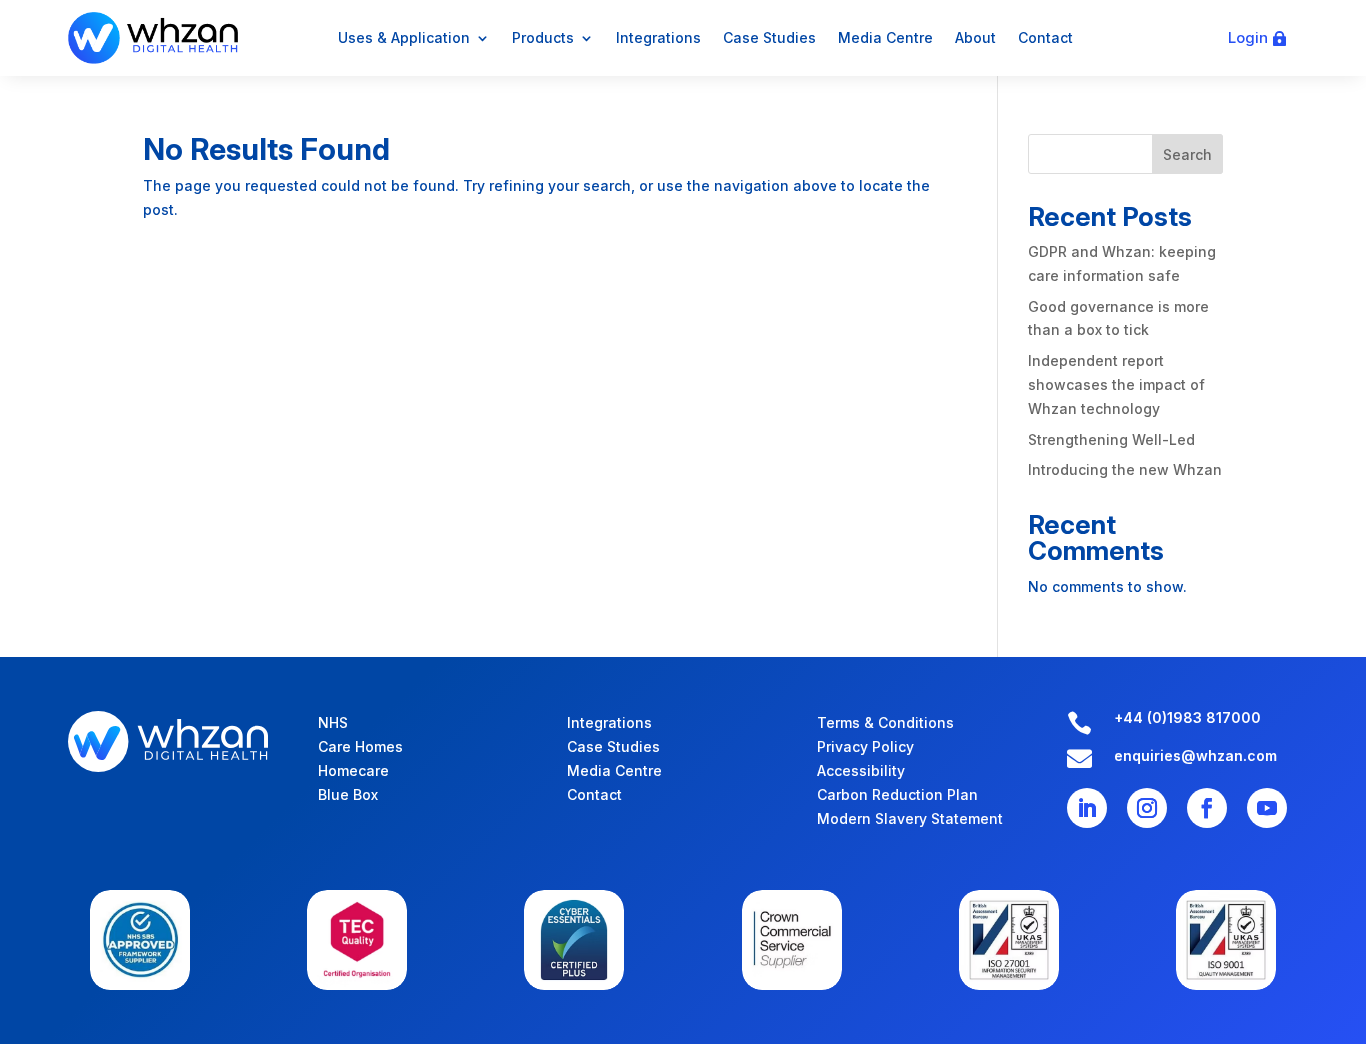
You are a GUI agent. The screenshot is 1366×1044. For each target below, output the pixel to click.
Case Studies (769, 37)
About (975, 37)
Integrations (658, 37)
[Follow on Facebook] (1207, 808)
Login (1248, 37)
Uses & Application (404, 37)
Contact (1045, 37)
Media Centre (885, 37)
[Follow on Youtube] (1267, 808)
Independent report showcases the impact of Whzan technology (1116, 384)
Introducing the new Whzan (1125, 469)
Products (543, 37)
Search (1187, 154)
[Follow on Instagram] (1147, 808)
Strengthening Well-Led (1111, 439)
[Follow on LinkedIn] (1087, 808)
